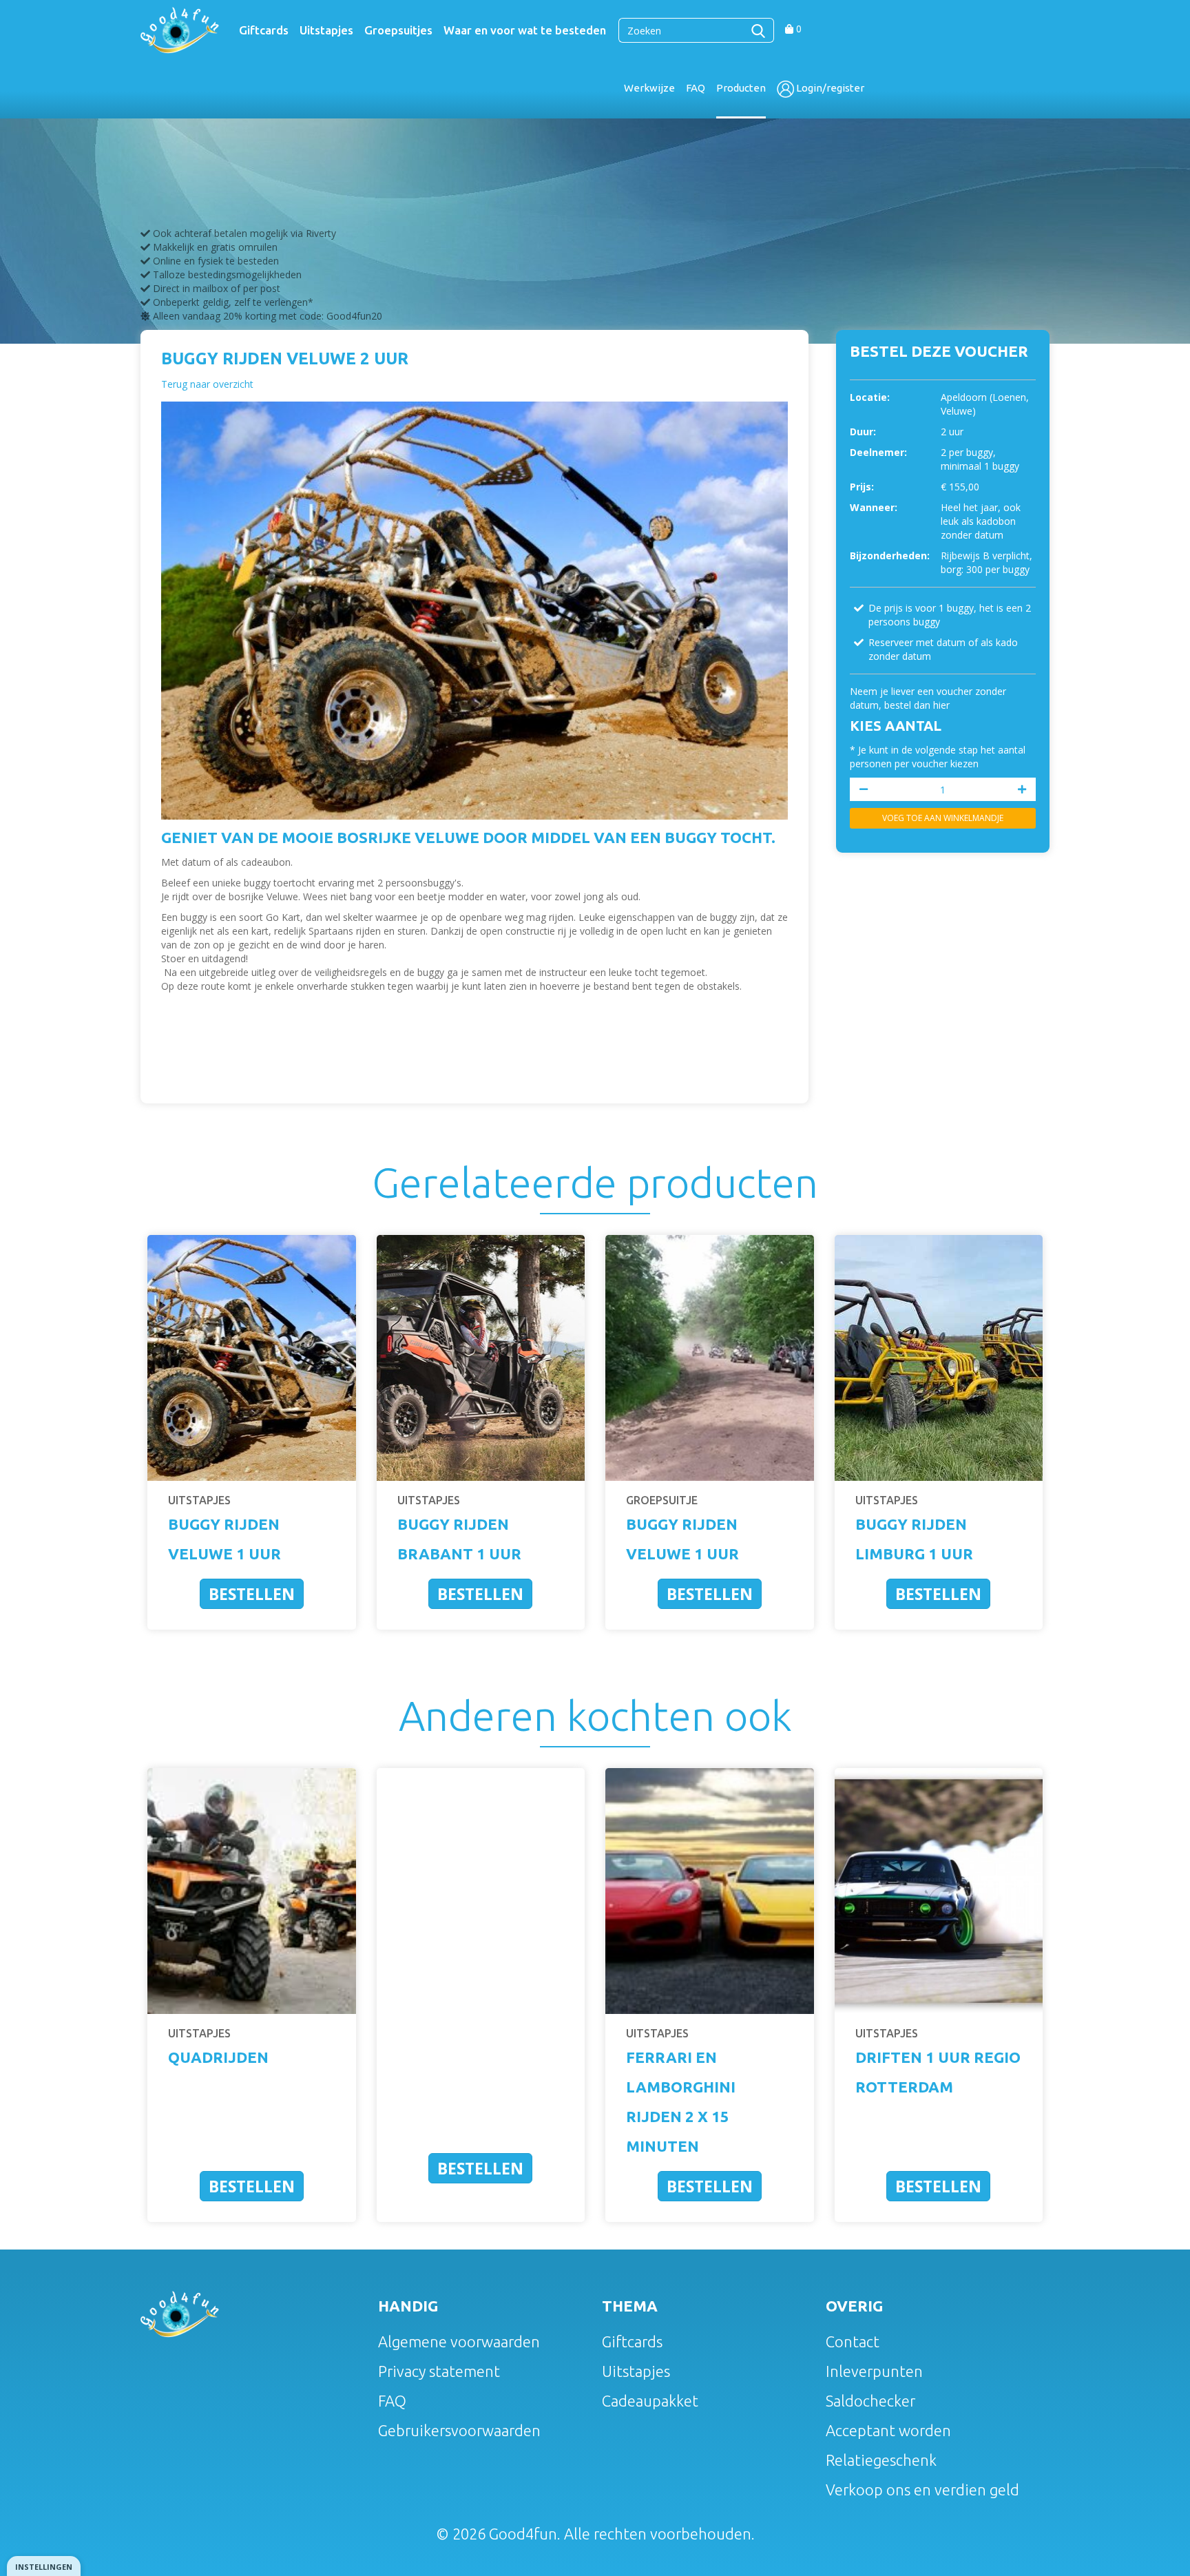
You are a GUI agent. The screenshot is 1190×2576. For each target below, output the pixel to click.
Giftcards (264, 30)
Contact (853, 2341)
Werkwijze (649, 88)
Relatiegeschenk (881, 2460)
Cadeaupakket (650, 2401)
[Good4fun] (180, 29)
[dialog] (44, 2566)
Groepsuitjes (398, 30)
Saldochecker (870, 2401)
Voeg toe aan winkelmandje (943, 818)
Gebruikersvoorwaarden (459, 2430)
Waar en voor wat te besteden (525, 30)
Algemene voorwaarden (459, 2341)
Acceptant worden (888, 2430)
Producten (741, 88)
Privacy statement (439, 2371)
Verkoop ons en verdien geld (922, 2490)
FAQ (696, 88)
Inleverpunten (874, 2371)
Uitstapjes (326, 30)
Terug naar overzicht (207, 384)
